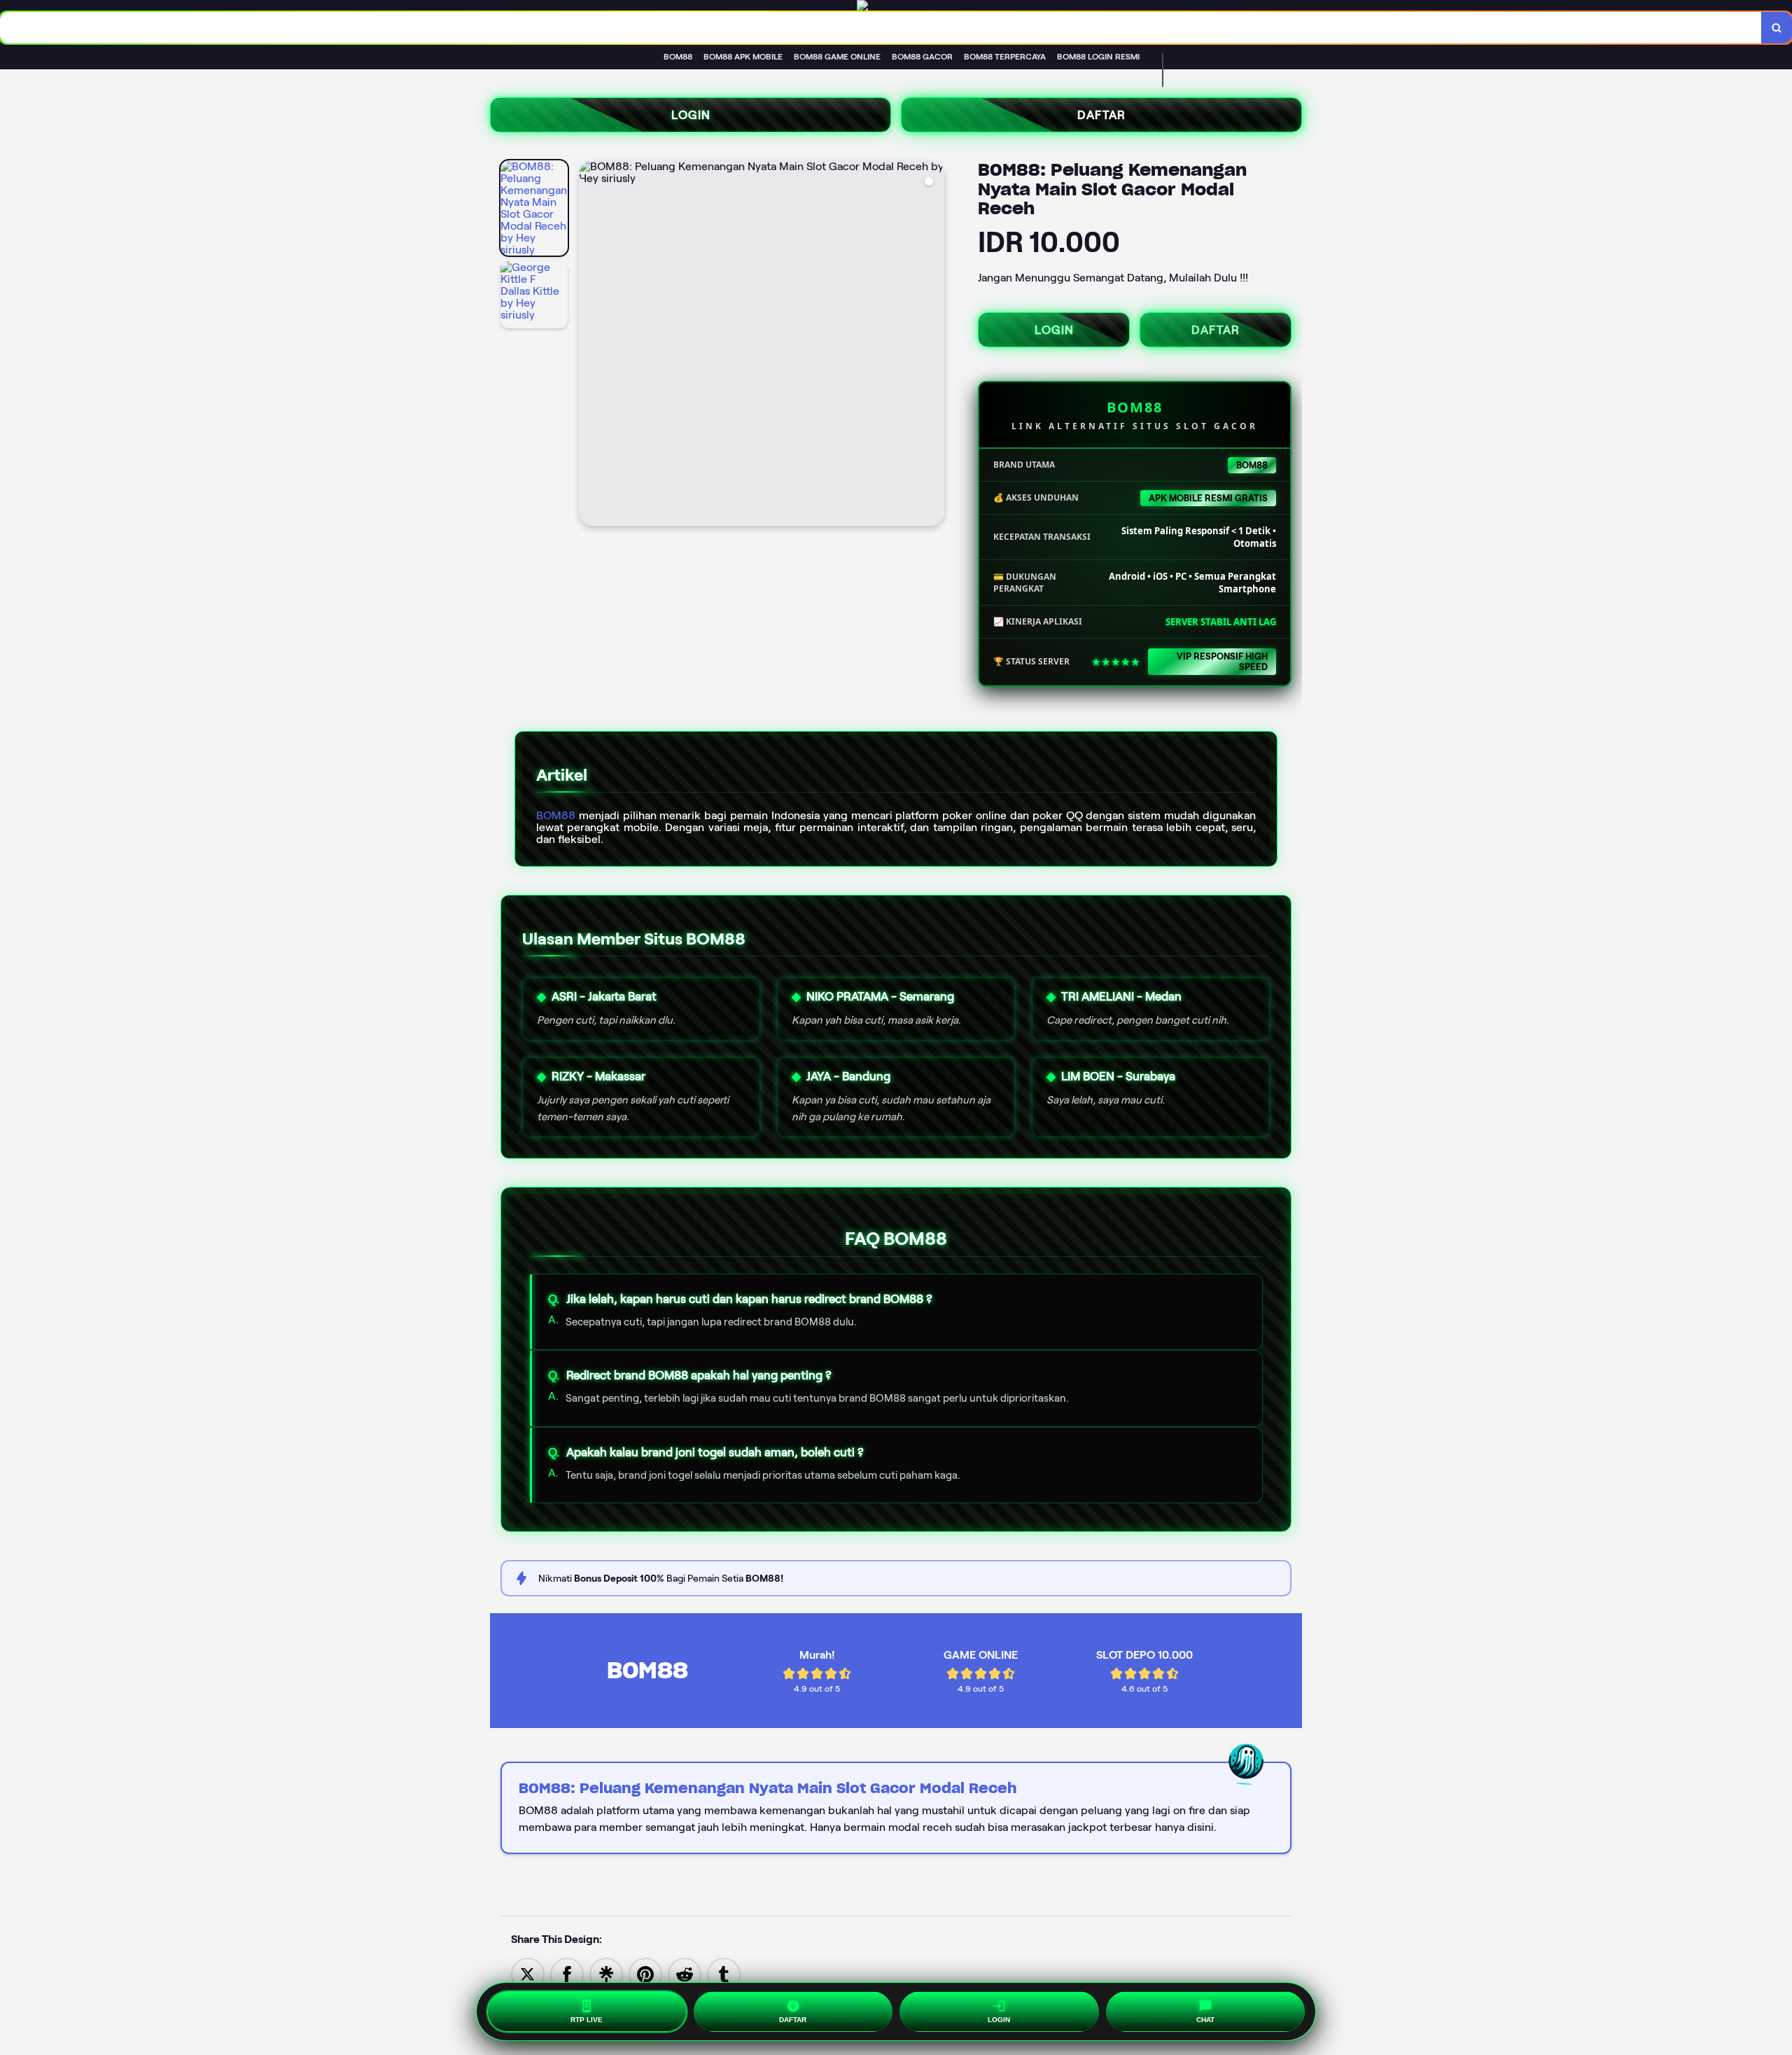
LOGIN (691, 115)
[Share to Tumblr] (724, 1973)
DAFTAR (1101, 115)
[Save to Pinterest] (645, 1973)
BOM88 (556, 815)
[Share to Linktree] (606, 1973)
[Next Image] (933, 345)
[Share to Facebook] (567, 1973)
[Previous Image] (590, 345)
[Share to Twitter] (528, 1973)
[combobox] (881, 28)
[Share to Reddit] (685, 1973)
